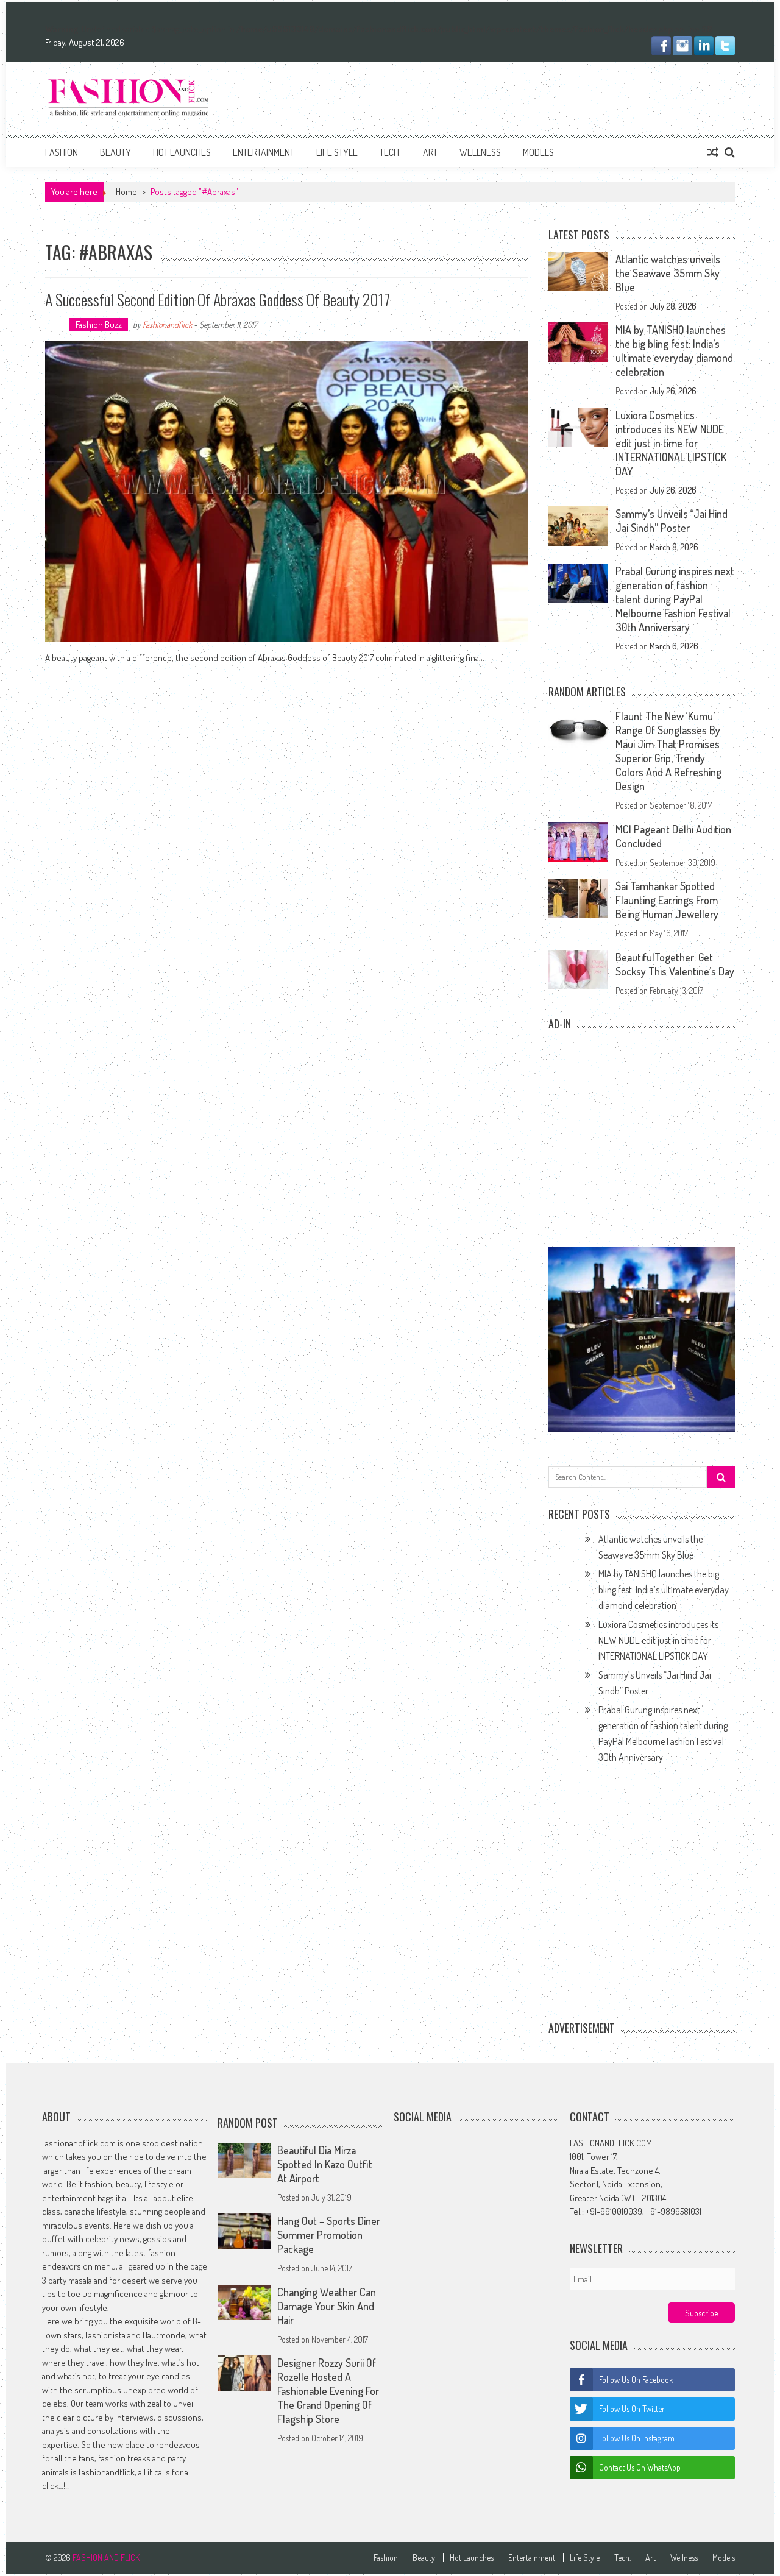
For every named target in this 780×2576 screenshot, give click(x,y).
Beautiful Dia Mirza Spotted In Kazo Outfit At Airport (325, 2164)
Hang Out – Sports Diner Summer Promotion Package (329, 2235)
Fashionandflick (167, 324)
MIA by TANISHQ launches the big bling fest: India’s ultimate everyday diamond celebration (674, 351)
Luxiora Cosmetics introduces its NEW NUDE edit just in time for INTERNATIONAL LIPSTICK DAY (671, 443)
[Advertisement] (513, 96)
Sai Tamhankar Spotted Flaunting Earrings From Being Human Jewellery (667, 900)
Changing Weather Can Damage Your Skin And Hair (327, 2306)
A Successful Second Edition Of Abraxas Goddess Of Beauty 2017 (218, 299)
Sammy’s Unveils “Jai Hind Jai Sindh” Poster (672, 521)
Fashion (62, 152)
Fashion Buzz (99, 324)
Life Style (337, 152)
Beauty (115, 152)
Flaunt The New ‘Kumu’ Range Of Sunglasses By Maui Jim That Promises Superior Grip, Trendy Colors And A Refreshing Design (668, 751)
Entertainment (264, 152)
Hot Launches (182, 152)
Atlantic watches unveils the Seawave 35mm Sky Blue (668, 273)
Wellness (480, 152)
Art (430, 152)
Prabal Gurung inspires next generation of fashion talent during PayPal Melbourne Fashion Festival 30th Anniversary (675, 599)
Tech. (390, 152)
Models (538, 152)
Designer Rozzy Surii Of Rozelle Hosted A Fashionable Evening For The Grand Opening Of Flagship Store (328, 2391)
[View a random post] (713, 152)
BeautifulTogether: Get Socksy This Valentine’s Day (675, 964)
